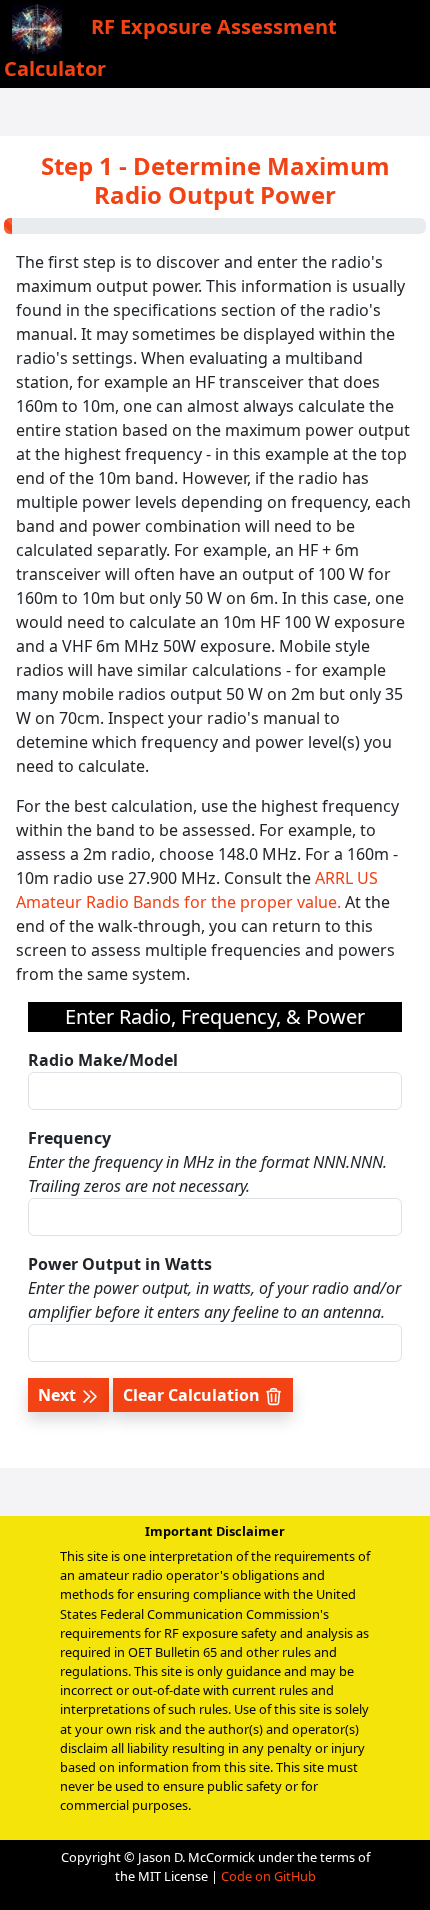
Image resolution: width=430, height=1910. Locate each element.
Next (59, 1395)
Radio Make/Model (103, 1060)
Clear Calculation (193, 1395)
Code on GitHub (268, 1876)
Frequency (69, 1138)
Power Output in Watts (120, 1264)
